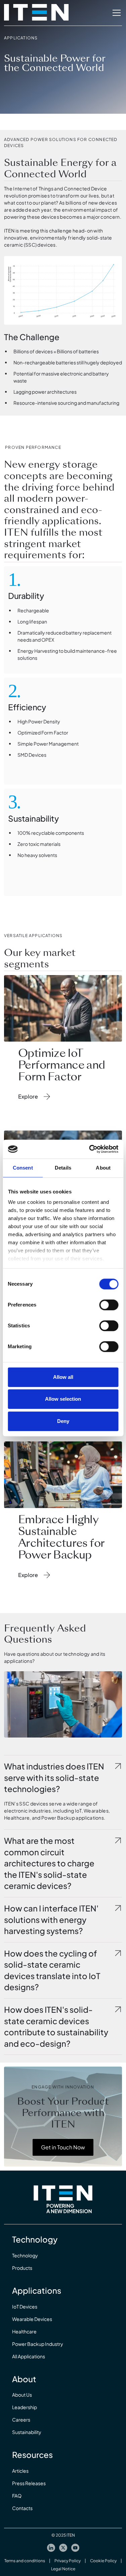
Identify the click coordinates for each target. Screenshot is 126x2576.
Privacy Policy (68, 2561)
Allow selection (63, 1399)
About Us (22, 2395)
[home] (36, 13)
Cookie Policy (103, 2561)
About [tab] (103, 1168)
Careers (21, 2420)
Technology (25, 2255)
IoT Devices (25, 2306)
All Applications (29, 2356)
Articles (20, 2471)
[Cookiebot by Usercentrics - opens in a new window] (90, 1149)
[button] (115, 13)
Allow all (63, 1377)
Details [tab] (63, 1168)
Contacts (22, 2508)
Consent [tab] (23, 1168)
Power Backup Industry (38, 2344)
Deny (63, 1421)
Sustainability (27, 2432)
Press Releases (29, 2483)
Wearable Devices (32, 2319)
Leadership (25, 2407)
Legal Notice (63, 2569)
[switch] (109, 1305)
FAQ (17, 2496)
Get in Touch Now (63, 2147)
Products (22, 2268)
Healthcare (24, 2331)
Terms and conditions (25, 2561)
